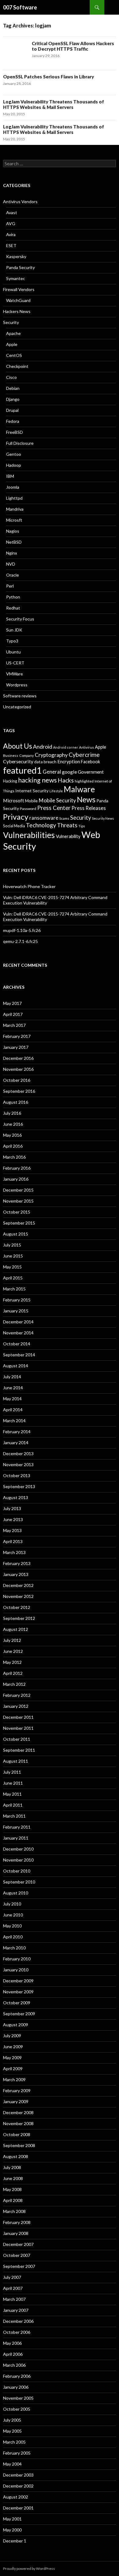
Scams (64, 818)
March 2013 (14, 1552)
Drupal (12, 410)
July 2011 (12, 1772)
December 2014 (18, 1322)
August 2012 (16, 1629)
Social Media (14, 826)
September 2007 (19, 2266)
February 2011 (17, 1827)
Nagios (13, 531)
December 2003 (18, 2475)
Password (28, 809)
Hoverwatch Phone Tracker (29, 886)
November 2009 (18, 1992)
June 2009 (13, 2047)
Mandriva (15, 509)
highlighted (84, 781)
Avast (12, 212)
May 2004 (12, 2464)
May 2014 (12, 1399)
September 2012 (19, 1618)
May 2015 (12, 1267)
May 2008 (12, 2189)
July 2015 (12, 1245)
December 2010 (18, 1849)
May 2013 (12, 1530)
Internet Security (32, 791)
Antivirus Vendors (20, 201)
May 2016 (12, 1135)
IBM (10, 476)
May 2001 (12, 2519)
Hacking (10, 781)
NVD (11, 564)
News (86, 799)
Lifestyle (56, 791)
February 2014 (17, 1432)
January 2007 (16, 2310)
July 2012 (12, 1640)
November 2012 (18, 1596)
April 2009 (13, 2069)
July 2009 (12, 2036)
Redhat (13, 608)
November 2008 (18, 2123)
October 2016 (17, 1080)
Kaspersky (16, 256)
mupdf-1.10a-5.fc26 (22, 930)
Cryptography (51, 755)
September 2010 (19, 1882)
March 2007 (14, 2299)
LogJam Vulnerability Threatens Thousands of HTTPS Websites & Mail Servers (54, 104)
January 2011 (16, 1838)
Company (27, 756)
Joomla (13, 487)
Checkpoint (17, 366)
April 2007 (13, 2288)
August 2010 (16, 1893)
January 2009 (16, 2101)
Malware (79, 789)
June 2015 (13, 1256)
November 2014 (18, 1333)
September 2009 (19, 2014)
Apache (13, 333)
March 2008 (14, 2211)
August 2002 (16, 2497)
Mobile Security (57, 800)
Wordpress (17, 685)
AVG (11, 223)
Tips (82, 826)
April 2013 (13, 1541)
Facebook (90, 762)
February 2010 (17, 1959)
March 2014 (14, 1421)
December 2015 (18, 1190)
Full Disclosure (20, 443)
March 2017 (14, 1025)
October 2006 (17, 2332)
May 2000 (12, 2530)
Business (11, 756)
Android (43, 747)
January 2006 (16, 2387)
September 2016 (19, 1091)
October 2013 (17, 1475)
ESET (11, 245)
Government (91, 772)
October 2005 (17, 2409)
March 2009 (14, 2080)
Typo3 (12, 641)
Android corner (66, 747)
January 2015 (16, 1311)
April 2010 (13, 1937)
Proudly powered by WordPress (29, 2569)
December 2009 (18, 1981)
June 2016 (13, 1124)
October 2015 (17, 1212)
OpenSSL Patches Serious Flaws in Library (49, 77)
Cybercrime (84, 755)
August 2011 (16, 1761)
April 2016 (13, 1146)
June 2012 (13, 1651)
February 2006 (17, 2376)
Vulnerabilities (29, 835)
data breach (45, 762)
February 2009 (17, 2090)
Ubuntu (13, 652)
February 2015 (17, 1300)
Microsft (14, 520)
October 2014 (17, 1344)
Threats (67, 825)
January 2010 (16, 1970)
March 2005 (14, 2442)
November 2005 (18, 2398)
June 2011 (13, 1783)
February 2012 (17, 1695)
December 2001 (18, 2508)
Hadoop (14, 465)
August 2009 (16, 2025)
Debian (13, 388)
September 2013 (19, 1486)
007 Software (20, 7)
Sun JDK (14, 630)
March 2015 (14, 1289)
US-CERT (15, 663)
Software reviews (20, 696)
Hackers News (17, 311)
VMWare (14, 674)
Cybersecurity (18, 761)
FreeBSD (14, 432)
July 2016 (12, 1113)
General (52, 772)
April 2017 (13, 1014)
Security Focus (20, 619)
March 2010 (14, 1948)
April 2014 (13, 1410)
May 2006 (12, 2343)
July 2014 (12, 1377)
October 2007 (17, 2255)
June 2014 (13, 1388)
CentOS (14, 355)
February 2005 (17, 2453)
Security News (103, 818)
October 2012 (17, 1607)
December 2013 (18, 1453)
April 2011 (13, 1805)
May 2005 (12, 2431)
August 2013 (16, 1497)
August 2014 (16, 1366)
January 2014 (16, 1443)
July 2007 (12, 2277)
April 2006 (13, 2354)
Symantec (16, 278)
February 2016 (17, 1168)
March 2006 (14, 2365)
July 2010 (12, 1904)
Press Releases (89, 808)
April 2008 (13, 2200)
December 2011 (18, 1717)
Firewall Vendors (19, 289)
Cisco (11, 377)
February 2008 (17, 2222)
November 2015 (18, 1201)
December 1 (15, 2541)
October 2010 (17, 1871)
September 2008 (19, 2145)
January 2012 (16, 1706)
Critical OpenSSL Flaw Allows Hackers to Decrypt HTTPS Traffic (73, 46)
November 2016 (18, 1069)
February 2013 (17, 1563)
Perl (10, 586)
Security (11, 322)
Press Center (54, 808)
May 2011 (12, 1794)
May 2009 (12, 2058)
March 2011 (14, 1816)
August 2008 (16, 2156)
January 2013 (16, 1574)
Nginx (12, 553)
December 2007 (18, 2244)
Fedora (13, 421)
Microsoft (14, 801)
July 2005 (12, 2420)
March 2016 (14, 1157)
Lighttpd (14, 498)
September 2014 (19, 1355)
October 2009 (17, 2003)
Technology (41, 825)
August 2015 (16, 1234)
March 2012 (14, 1684)
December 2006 (18, 2321)
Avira (11, 234)
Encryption (69, 761)
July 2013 (12, 1508)
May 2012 (12, 1662)
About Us (18, 746)
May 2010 (12, 1926)
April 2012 (13, 1673)
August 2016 (16, 1102)
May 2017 (12, 1003)
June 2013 (13, 1519)
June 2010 (13, 1915)
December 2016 (18, 1058)
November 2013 (18, 1464)
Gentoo (14, 454)
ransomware (44, 818)
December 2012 (18, 1585)
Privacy (16, 817)
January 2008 (16, 2233)
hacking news (37, 780)
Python (13, 597)
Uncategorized (17, 707)
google (69, 772)
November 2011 (18, 1728)
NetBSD (14, 542)
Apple (12, 344)
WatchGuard (18, 300)
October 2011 (17, 1739)
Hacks (66, 780)
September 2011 (19, 1750)
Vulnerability (68, 836)
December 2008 (18, 2112)
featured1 (22, 770)
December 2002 (18, 2486)
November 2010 (18, 1860)
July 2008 (12, 2167)
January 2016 (16, 1179)
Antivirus (87, 747)
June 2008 (13, 2178)
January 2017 (16, 1047)
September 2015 (19, 1223)
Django (13, 399)
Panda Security (20, 267)
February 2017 (17, 1036)
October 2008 (17, 2134)
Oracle (13, 575)
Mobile (31, 801)
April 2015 (13, 1278)
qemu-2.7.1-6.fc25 (20, 941)
